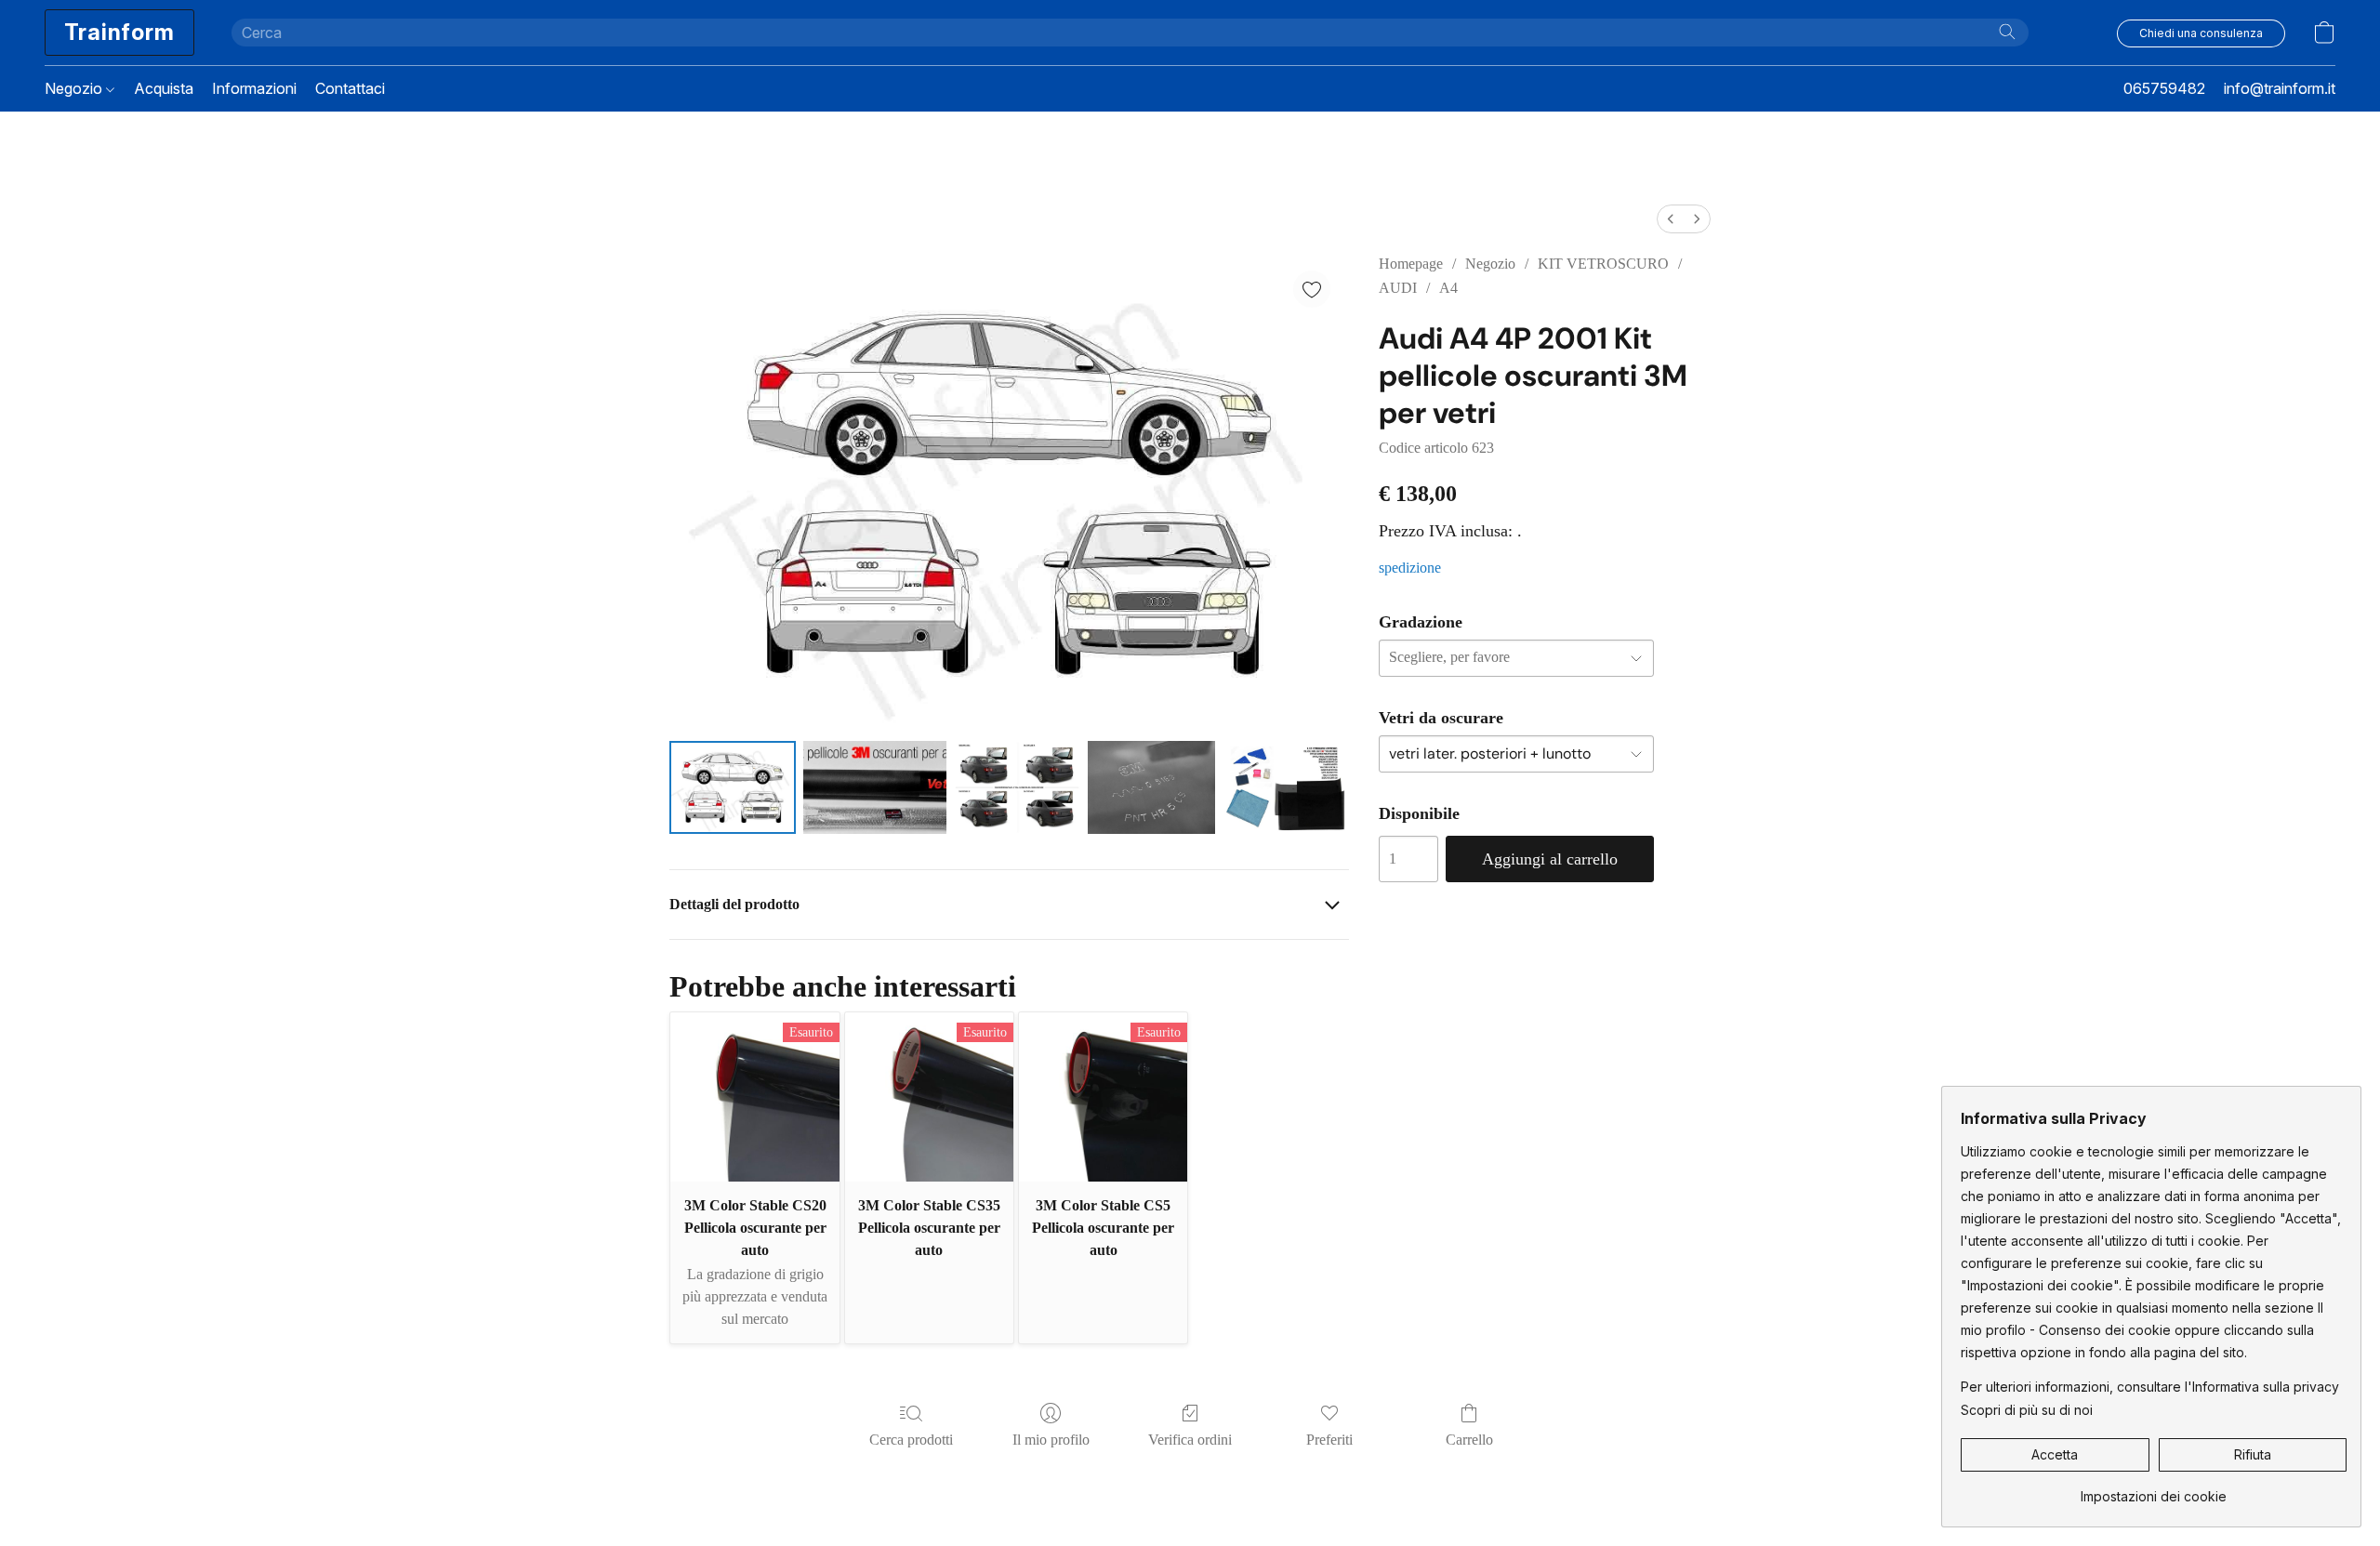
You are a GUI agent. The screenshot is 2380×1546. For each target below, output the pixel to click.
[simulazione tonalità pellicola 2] (1017, 787)
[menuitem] (1671, 219)
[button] (119, 33)
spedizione (1410, 568)
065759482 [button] (2164, 88)
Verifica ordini (1190, 1440)
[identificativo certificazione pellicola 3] (1151, 787)
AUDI (1398, 288)
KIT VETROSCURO (1603, 264)
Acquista (164, 88)
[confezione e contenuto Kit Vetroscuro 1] (875, 787)
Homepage (1411, 264)
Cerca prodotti (911, 1440)
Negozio (75, 88)
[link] (2154, 1490)
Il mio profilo (1051, 1440)
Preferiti (1329, 1440)
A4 (1448, 288)
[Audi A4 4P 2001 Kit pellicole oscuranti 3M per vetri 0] (733, 787)
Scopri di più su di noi (2027, 1410)
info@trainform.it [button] (2280, 88)
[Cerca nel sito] (2007, 32)
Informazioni (254, 88)
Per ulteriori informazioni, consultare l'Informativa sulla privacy (2150, 1387)
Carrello (1469, 1440)
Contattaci (350, 88)
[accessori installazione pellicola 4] (1286, 787)
